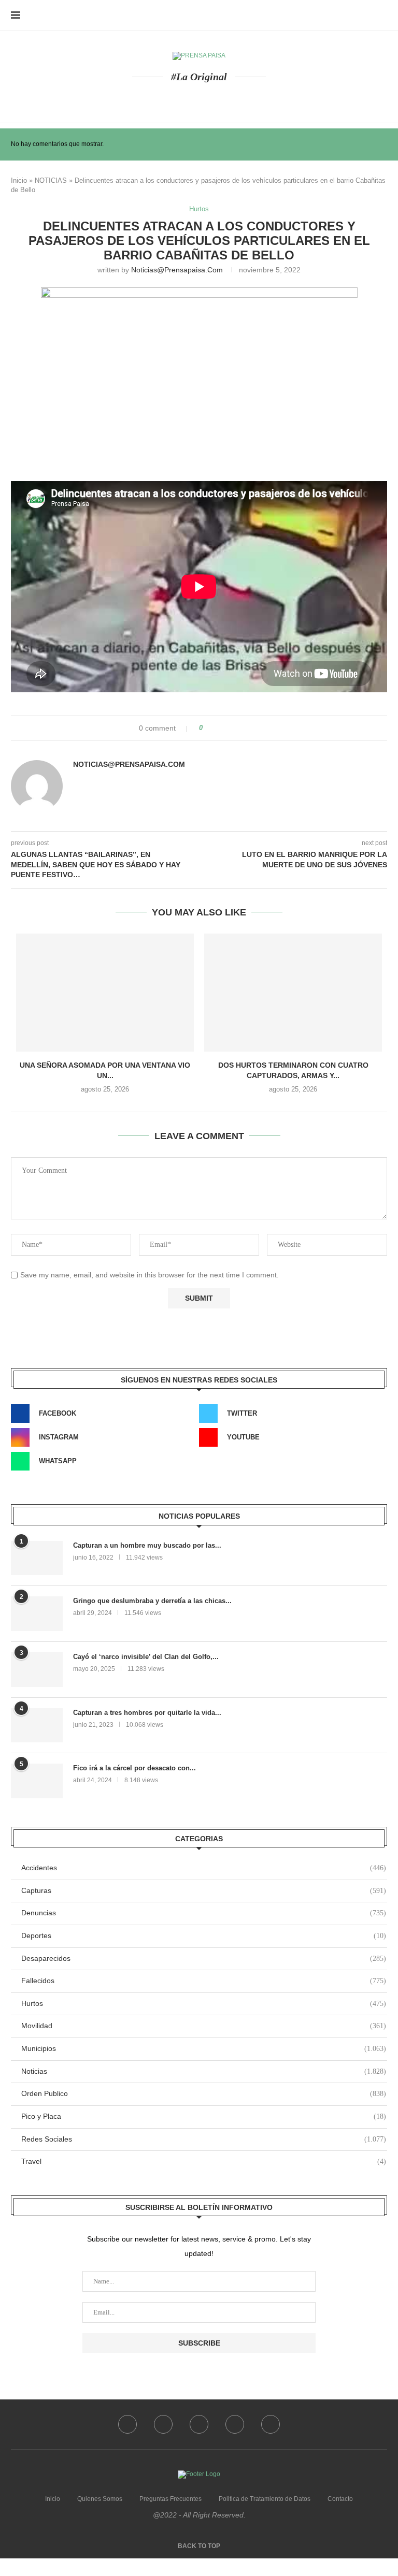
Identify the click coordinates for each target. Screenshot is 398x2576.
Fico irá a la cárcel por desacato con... (134, 1768)
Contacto (340, 2499)
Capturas (204, 1890)
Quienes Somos (100, 2499)
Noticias (204, 2071)
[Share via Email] (254, 728)
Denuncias (204, 1913)
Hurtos (199, 209)
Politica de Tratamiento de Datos (265, 2499)
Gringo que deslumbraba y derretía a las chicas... (152, 1601)
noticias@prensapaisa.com (177, 270)
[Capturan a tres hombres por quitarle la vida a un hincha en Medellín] (37, 1726)
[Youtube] (212, 98)
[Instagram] (199, 98)
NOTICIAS (51, 180)
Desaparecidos (204, 1958)
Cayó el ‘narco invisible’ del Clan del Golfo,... (146, 1657)
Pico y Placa (204, 2116)
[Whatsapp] (224, 98)
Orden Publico (204, 2093)
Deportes (204, 1935)
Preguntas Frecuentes (170, 2499)
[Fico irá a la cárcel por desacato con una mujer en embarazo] (37, 1781)
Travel (204, 2161)
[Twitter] (187, 98)
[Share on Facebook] (221, 728)
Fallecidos (204, 1981)
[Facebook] (174, 98)
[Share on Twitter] (232, 728)
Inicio (19, 180)
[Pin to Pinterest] (243, 728)
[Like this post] (208, 728)
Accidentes (204, 1868)
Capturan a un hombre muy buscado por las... (147, 1545)
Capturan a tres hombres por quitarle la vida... (147, 1713)
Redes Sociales (204, 2139)
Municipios (204, 2048)
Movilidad (204, 2026)
